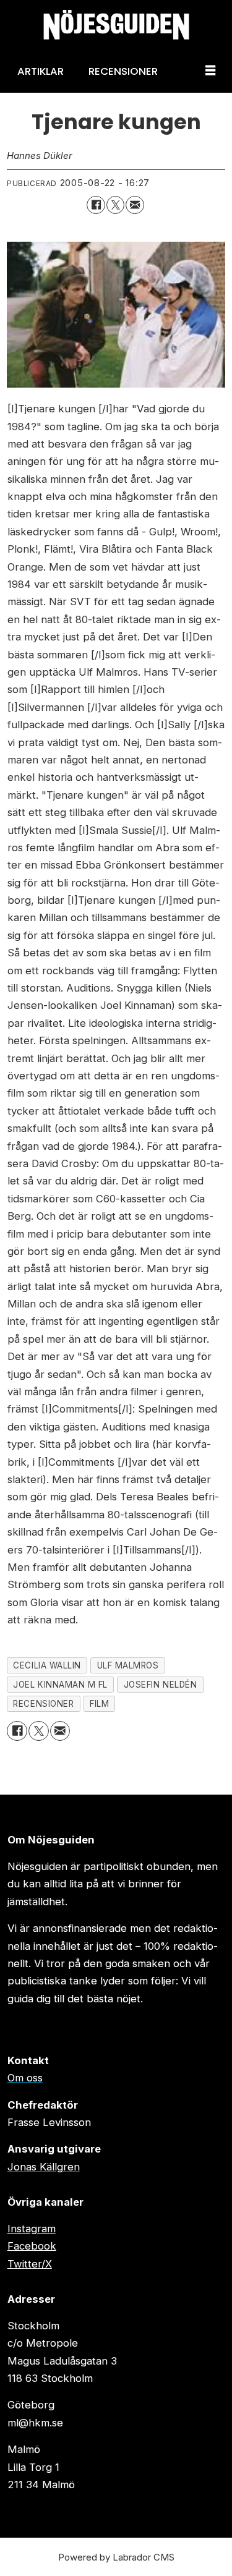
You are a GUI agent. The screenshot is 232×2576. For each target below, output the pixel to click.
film (99, 1704)
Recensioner (123, 71)
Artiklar (41, 71)
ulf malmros (128, 1665)
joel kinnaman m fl (60, 1685)
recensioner (43, 1704)
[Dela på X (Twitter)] (115, 205)
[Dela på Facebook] (96, 205)
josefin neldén (160, 1685)
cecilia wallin (47, 1665)
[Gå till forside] (116, 25)
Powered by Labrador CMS (116, 2557)
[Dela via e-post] (135, 205)
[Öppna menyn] (210, 71)
